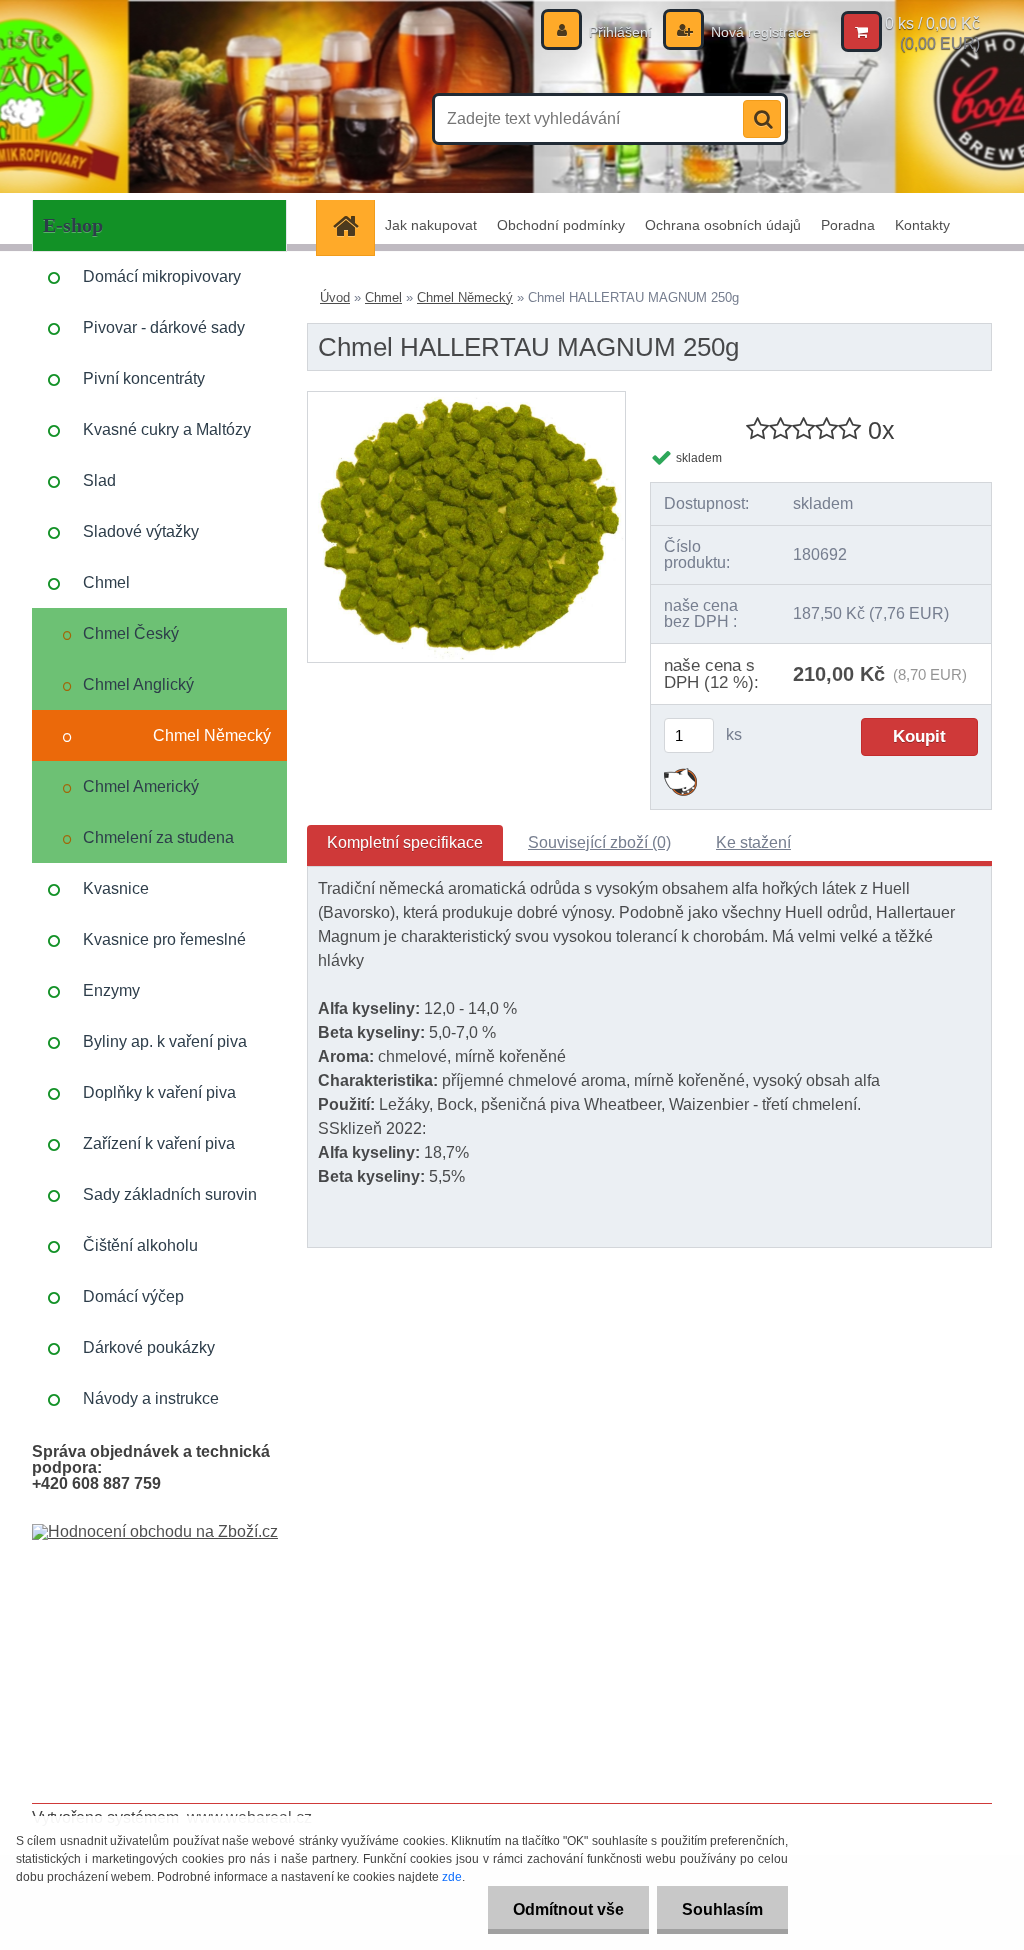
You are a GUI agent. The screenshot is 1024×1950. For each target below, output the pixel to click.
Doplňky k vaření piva (159, 1092)
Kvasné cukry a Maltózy (167, 429)
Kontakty (922, 225)
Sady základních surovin (170, 1194)
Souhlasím (722, 1909)
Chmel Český (131, 633)
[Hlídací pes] (680, 775)
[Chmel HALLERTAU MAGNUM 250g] (466, 399)
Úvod (335, 297)
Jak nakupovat (431, 225)
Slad (99, 480)
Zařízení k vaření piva (159, 1143)
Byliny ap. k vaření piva (165, 1041)
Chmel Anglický (138, 684)
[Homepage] (352, 225)
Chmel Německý (212, 735)
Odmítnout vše (568, 1909)
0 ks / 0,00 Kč (932, 23)
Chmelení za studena (158, 837)
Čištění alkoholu (140, 1245)
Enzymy (111, 990)
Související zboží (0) (599, 842)
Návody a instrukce (151, 1398)
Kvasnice (116, 888)
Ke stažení (753, 842)
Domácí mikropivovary (162, 276)
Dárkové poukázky (149, 1347)
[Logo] (169, 119)
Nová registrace (759, 32)
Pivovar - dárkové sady (164, 327)
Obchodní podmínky (561, 225)
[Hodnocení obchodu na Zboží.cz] (155, 1531)
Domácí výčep (133, 1296)
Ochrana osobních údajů (723, 225)
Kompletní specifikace (405, 842)
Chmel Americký (141, 786)
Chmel (106, 582)
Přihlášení (620, 32)
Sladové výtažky (141, 531)
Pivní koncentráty (144, 378)
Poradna (848, 225)
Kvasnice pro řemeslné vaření (164, 948)
